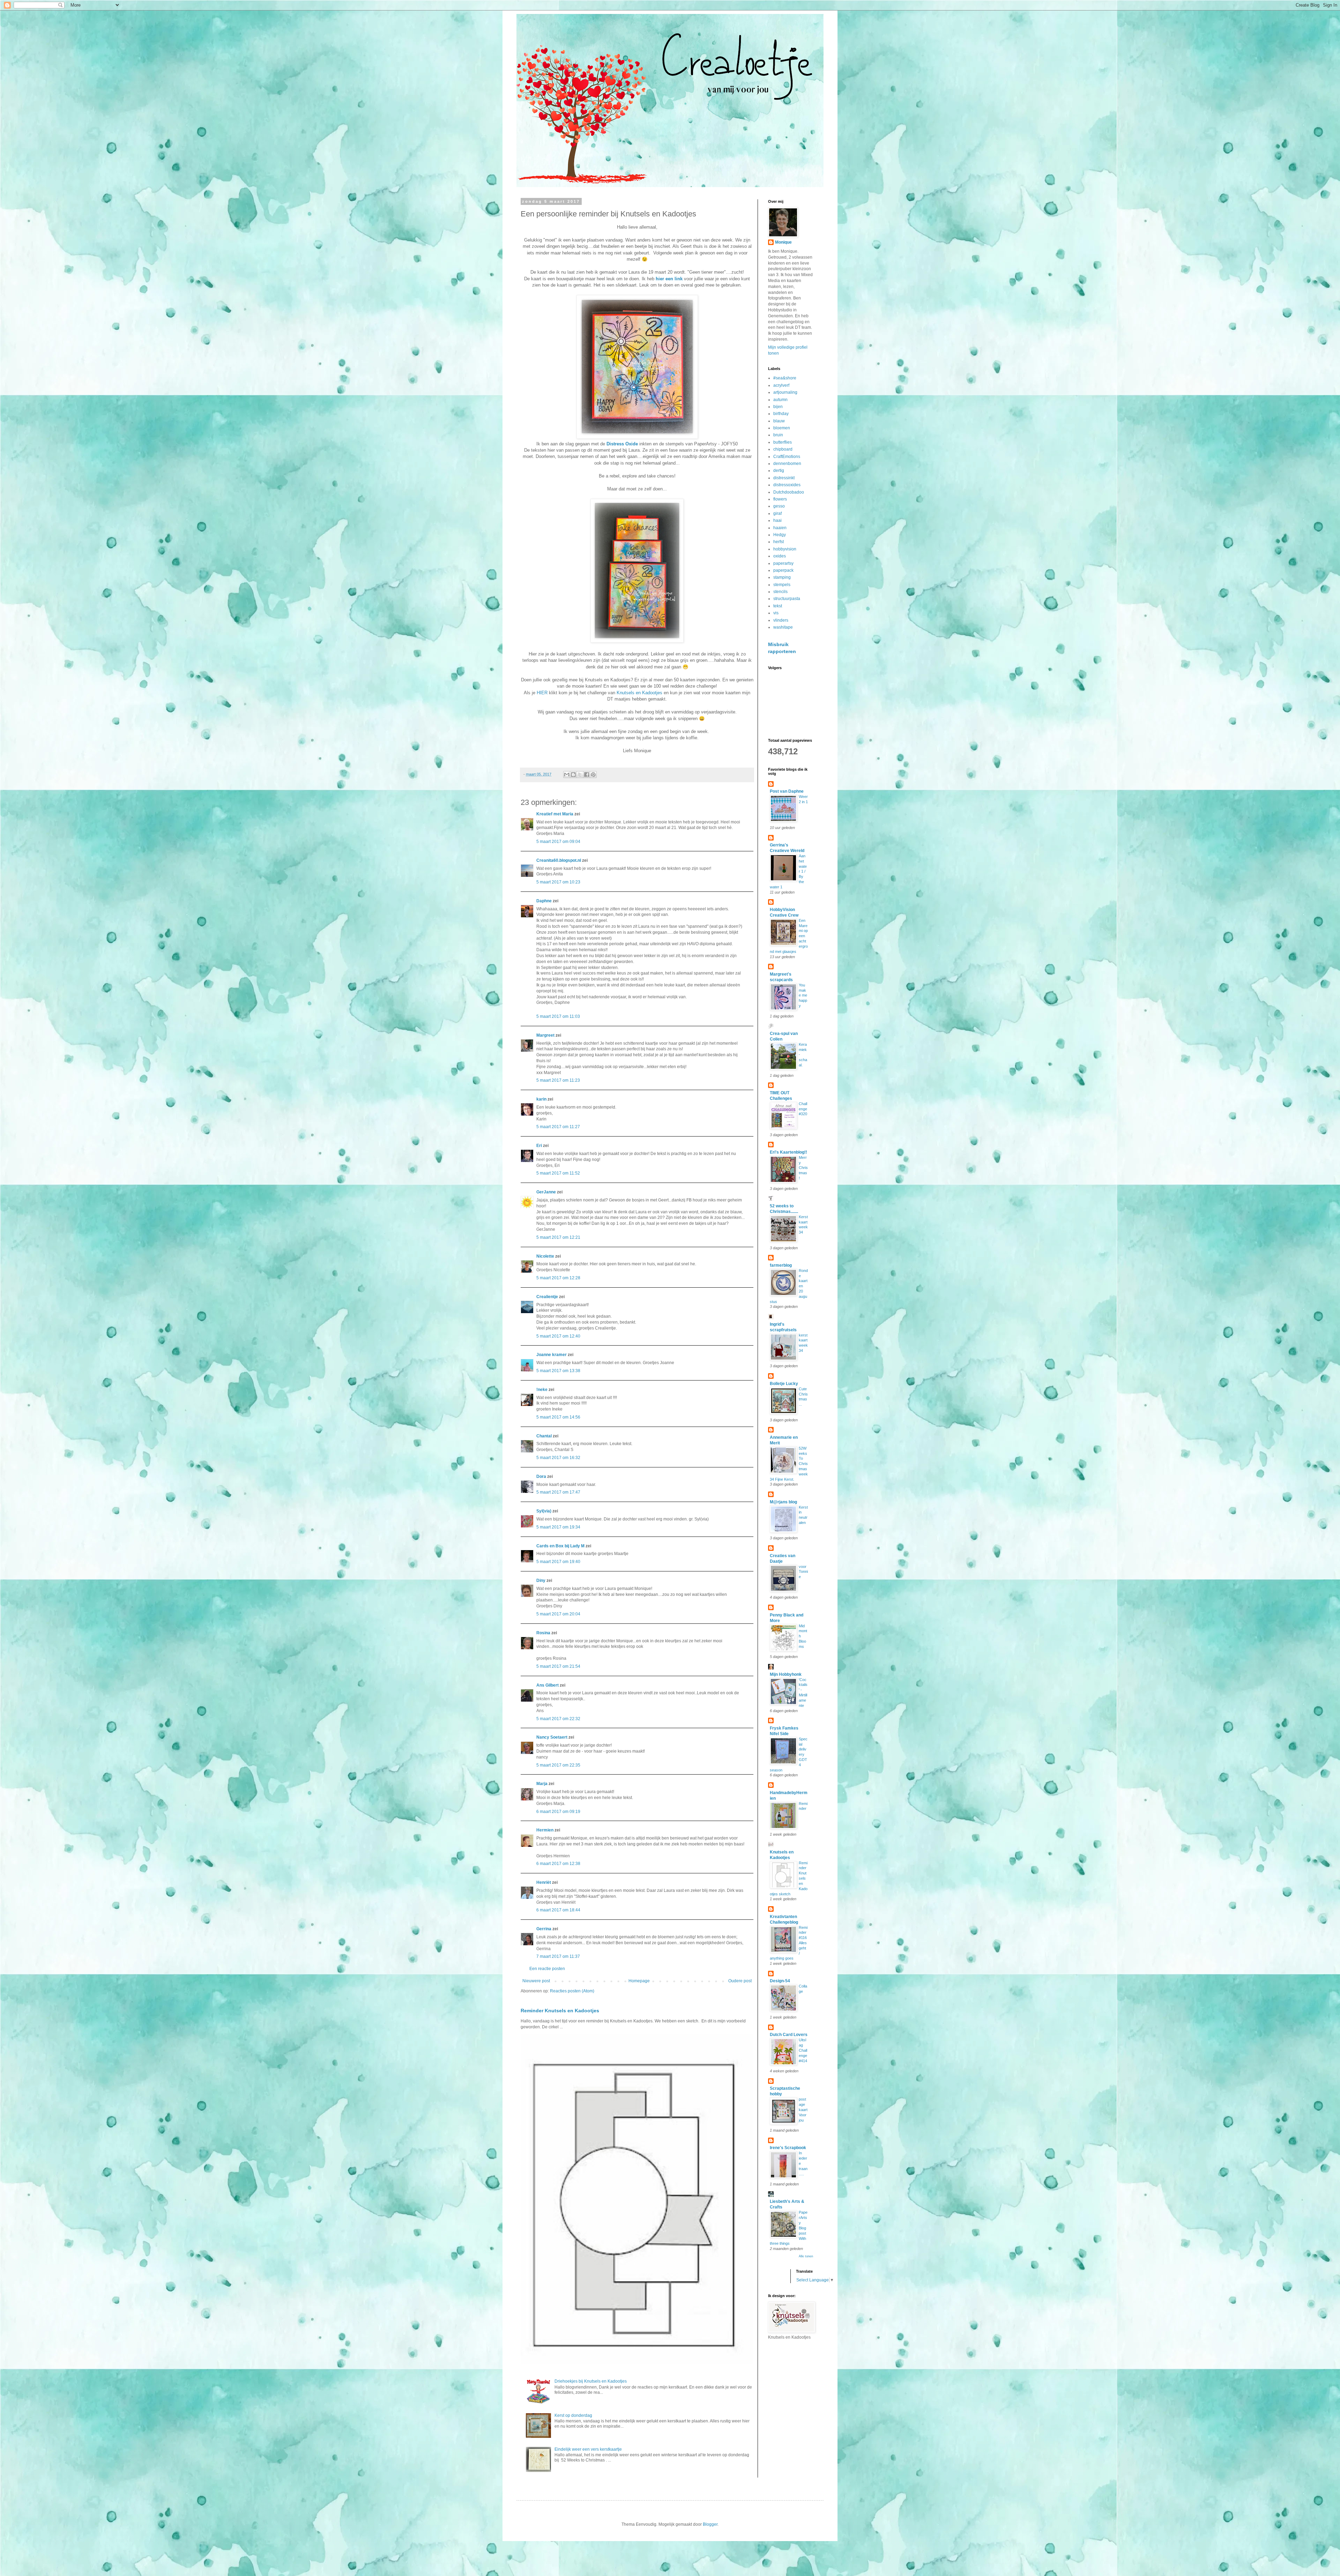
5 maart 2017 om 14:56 (558, 1417)
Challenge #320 (803, 1109)
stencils (780, 592)
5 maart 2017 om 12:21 (558, 1237)
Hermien (545, 1830)
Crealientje (547, 1297)
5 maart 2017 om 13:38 (558, 1371)
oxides (780, 556)
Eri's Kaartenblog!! (788, 1152)
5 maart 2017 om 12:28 (558, 1278)
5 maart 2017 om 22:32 (558, 1719)
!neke (542, 1390)
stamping (782, 577)
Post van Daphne (787, 791)
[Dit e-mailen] (567, 775)
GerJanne (546, 1192)
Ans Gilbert (548, 1685)
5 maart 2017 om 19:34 (558, 1527)
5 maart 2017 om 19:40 (558, 1562)
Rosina (543, 1633)
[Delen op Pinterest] (593, 775)
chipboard (783, 449)
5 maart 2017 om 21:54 (558, 1666)
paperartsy (783, 563)
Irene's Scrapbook (788, 2148)
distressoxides (787, 485)
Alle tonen (806, 2256)
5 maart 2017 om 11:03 (558, 1016)
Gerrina (544, 1929)
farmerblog (781, 1265)
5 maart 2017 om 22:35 (558, 1765)
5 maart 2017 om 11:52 (558, 1173)
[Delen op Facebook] (587, 775)
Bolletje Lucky (784, 1384)
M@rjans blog (783, 1502)
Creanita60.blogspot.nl (559, 860)
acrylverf (781, 385)
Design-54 (780, 1981)
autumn (780, 400)
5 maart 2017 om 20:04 (558, 1614)
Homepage (639, 1981)
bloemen (782, 428)
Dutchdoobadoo (789, 492)
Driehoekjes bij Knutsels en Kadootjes (591, 2381)
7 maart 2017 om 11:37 (558, 1956)
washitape (783, 627)
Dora (541, 1476)
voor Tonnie (803, 1572)
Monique (783, 242)
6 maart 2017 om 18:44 (558, 1910)
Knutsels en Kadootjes (639, 693)
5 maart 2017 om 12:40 (558, 1336)
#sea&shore (785, 378)
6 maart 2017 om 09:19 (558, 1812)
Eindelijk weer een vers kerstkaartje (588, 2449)
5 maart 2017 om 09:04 (558, 842)
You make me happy (803, 995)
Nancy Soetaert (552, 1737)
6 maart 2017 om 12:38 (558, 1864)
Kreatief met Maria (555, 814)
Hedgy (780, 535)
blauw (779, 421)
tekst (778, 606)
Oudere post (740, 1981)
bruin (778, 435)
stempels (782, 585)
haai (777, 520)
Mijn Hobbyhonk (786, 1674)
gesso (779, 506)
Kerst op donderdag (573, 2415)
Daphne (544, 901)
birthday (781, 414)
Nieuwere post (536, 1981)
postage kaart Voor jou (803, 2109)
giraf (777, 513)
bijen (778, 407)
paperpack (783, 570)
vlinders (781, 620)
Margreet (545, 1035)
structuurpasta (787, 599)
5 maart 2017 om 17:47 (558, 1492)
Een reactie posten (547, 1969)
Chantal (544, 1436)
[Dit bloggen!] (573, 775)
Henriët (544, 1882)
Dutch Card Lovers (789, 2035)
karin (541, 1099)
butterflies (783, 442)
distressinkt (784, 478)
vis (776, 613)
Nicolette (545, 1256)
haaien (780, 528)
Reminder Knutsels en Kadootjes (560, 2011)
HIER (542, 693)
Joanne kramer (552, 1355)
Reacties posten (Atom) (572, 1991)
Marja (542, 1784)
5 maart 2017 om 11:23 (558, 1080)
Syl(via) (544, 1511)
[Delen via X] (580, 775)
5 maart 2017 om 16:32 (558, 1458)
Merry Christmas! (803, 1168)
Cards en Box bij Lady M (560, 1546)
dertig (779, 471)
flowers (780, 499)
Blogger (710, 2524)
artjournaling (785, 392)
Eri (540, 1146)
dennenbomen (787, 464)
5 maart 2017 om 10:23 (558, 882)
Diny (541, 1581)
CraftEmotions (787, 457)
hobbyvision (785, 549)
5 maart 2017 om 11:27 (558, 1127)
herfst (779, 542)
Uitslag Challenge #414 (803, 2050)
